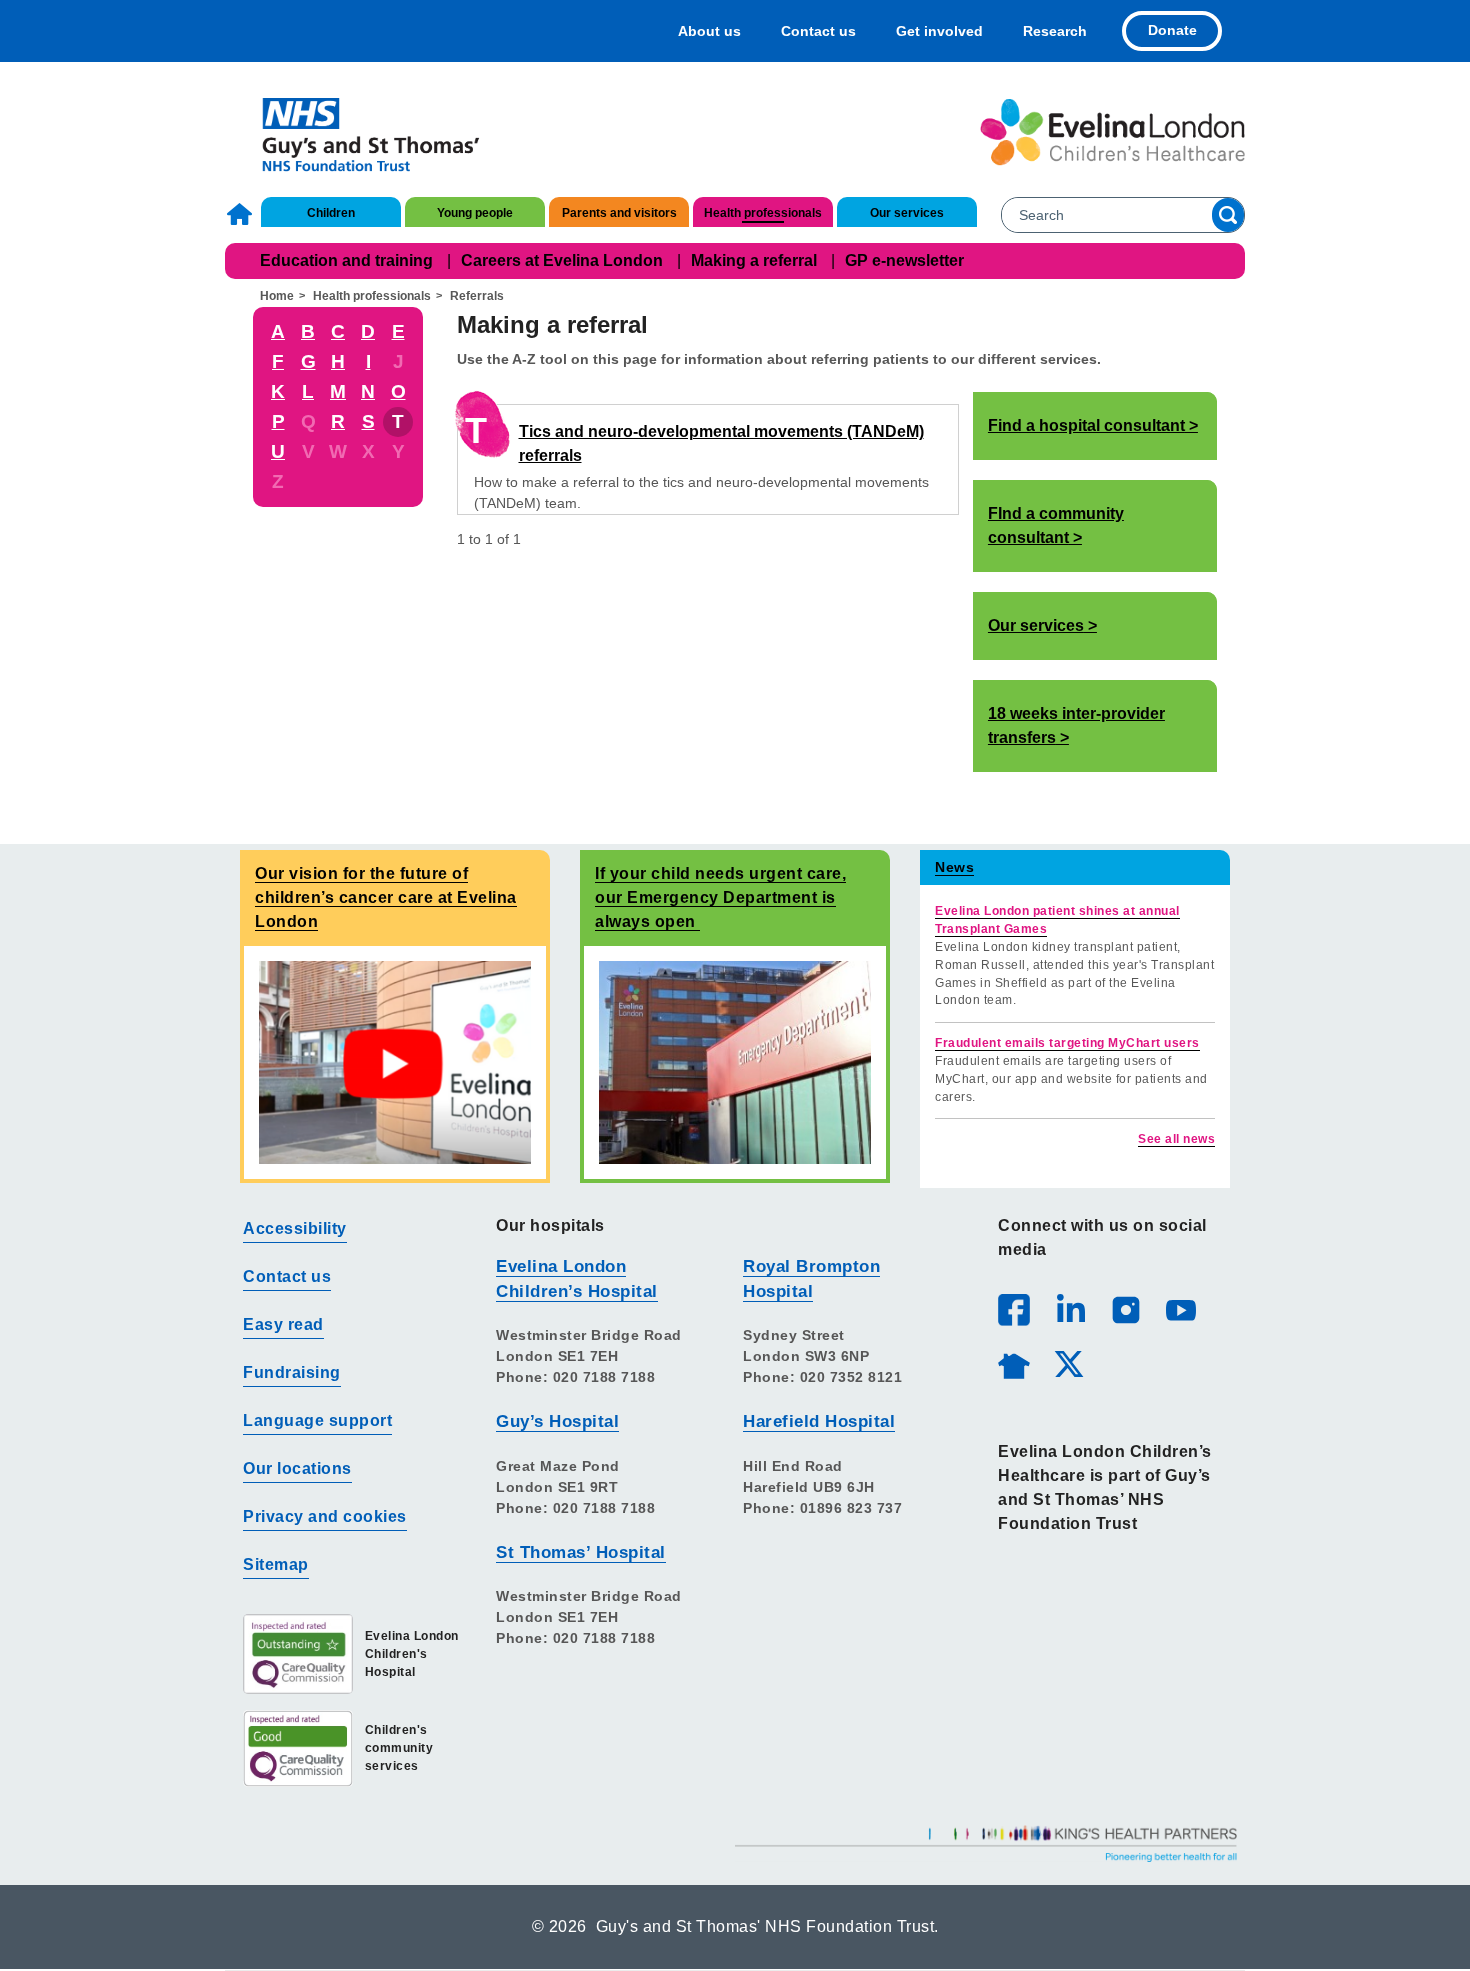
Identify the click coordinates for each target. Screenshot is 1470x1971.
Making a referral (754, 260)
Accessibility (295, 1228)
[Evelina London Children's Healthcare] (1112, 132)
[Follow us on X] (1068, 1363)
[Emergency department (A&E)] (735, 1061)
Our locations (297, 1468)
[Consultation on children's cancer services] (395, 1061)
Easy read (283, 1324)
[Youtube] (1180, 1309)
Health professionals (763, 213)
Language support (317, 1420)
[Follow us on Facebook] (1014, 1310)
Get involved (939, 31)
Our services (907, 213)
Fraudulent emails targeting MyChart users (1067, 1043)
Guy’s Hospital (557, 1421)
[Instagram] (1125, 1309)
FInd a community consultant (1056, 525)
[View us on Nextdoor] (1013, 1363)
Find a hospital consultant (1086, 425)
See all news (1176, 1139)
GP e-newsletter (904, 260)
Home (242, 214)
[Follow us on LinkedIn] (1070, 1309)
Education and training (346, 260)
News (954, 867)
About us (709, 31)
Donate (1172, 30)
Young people (475, 213)
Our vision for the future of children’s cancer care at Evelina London (386, 897)
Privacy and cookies (325, 1516)
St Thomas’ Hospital (581, 1552)
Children (331, 213)
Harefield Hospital (819, 1421)
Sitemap (276, 1564)
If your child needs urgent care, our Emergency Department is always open (720, 897)
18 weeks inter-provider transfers (1076, 725)
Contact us (818, 31)
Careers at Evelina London (562, 260)
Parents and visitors (619, 213)
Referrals (477, 296)
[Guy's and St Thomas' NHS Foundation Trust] (357, 132)
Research (1055, 31)
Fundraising (292, 1372)
